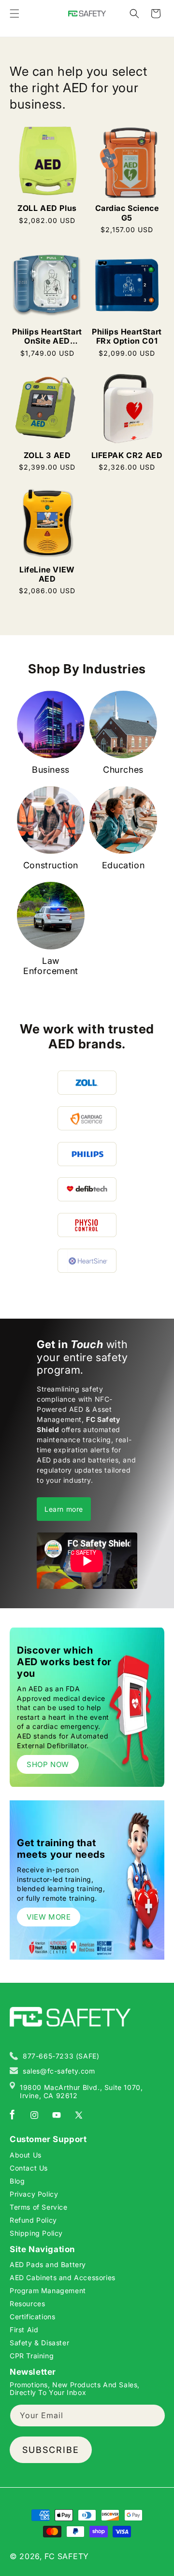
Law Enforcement (51, 966)
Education (123, 865)
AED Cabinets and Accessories (63, 2277)
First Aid (24, 2330)
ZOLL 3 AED (47, 455)
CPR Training (32, 2356)
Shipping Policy (36, 2233)
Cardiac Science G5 (127, 213)
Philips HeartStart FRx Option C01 (127, 336)
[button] (14, 14)
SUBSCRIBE (51, 2450)
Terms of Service (39, 2207)
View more (49, 1917)
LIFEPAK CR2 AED (127, 455)
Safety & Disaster (39, 2343)
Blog (17, 2181)
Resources (27, 2304)
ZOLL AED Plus (47, 208)
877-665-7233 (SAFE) (61, 2056)
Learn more (64, 1509)
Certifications (32, 2317)
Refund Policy (33, 2220)
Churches (123, 770)
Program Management (48, 2291)
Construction (51, 865)
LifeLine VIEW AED (47, 574)
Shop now (48, 1764)
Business (51, 770)
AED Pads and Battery (48, 2264)
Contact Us (29, 2168)
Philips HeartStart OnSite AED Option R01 (47, 336)
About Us (26, 2155)
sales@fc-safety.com (59, 2071)
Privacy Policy (34, 2194)
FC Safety (67, 2556)
